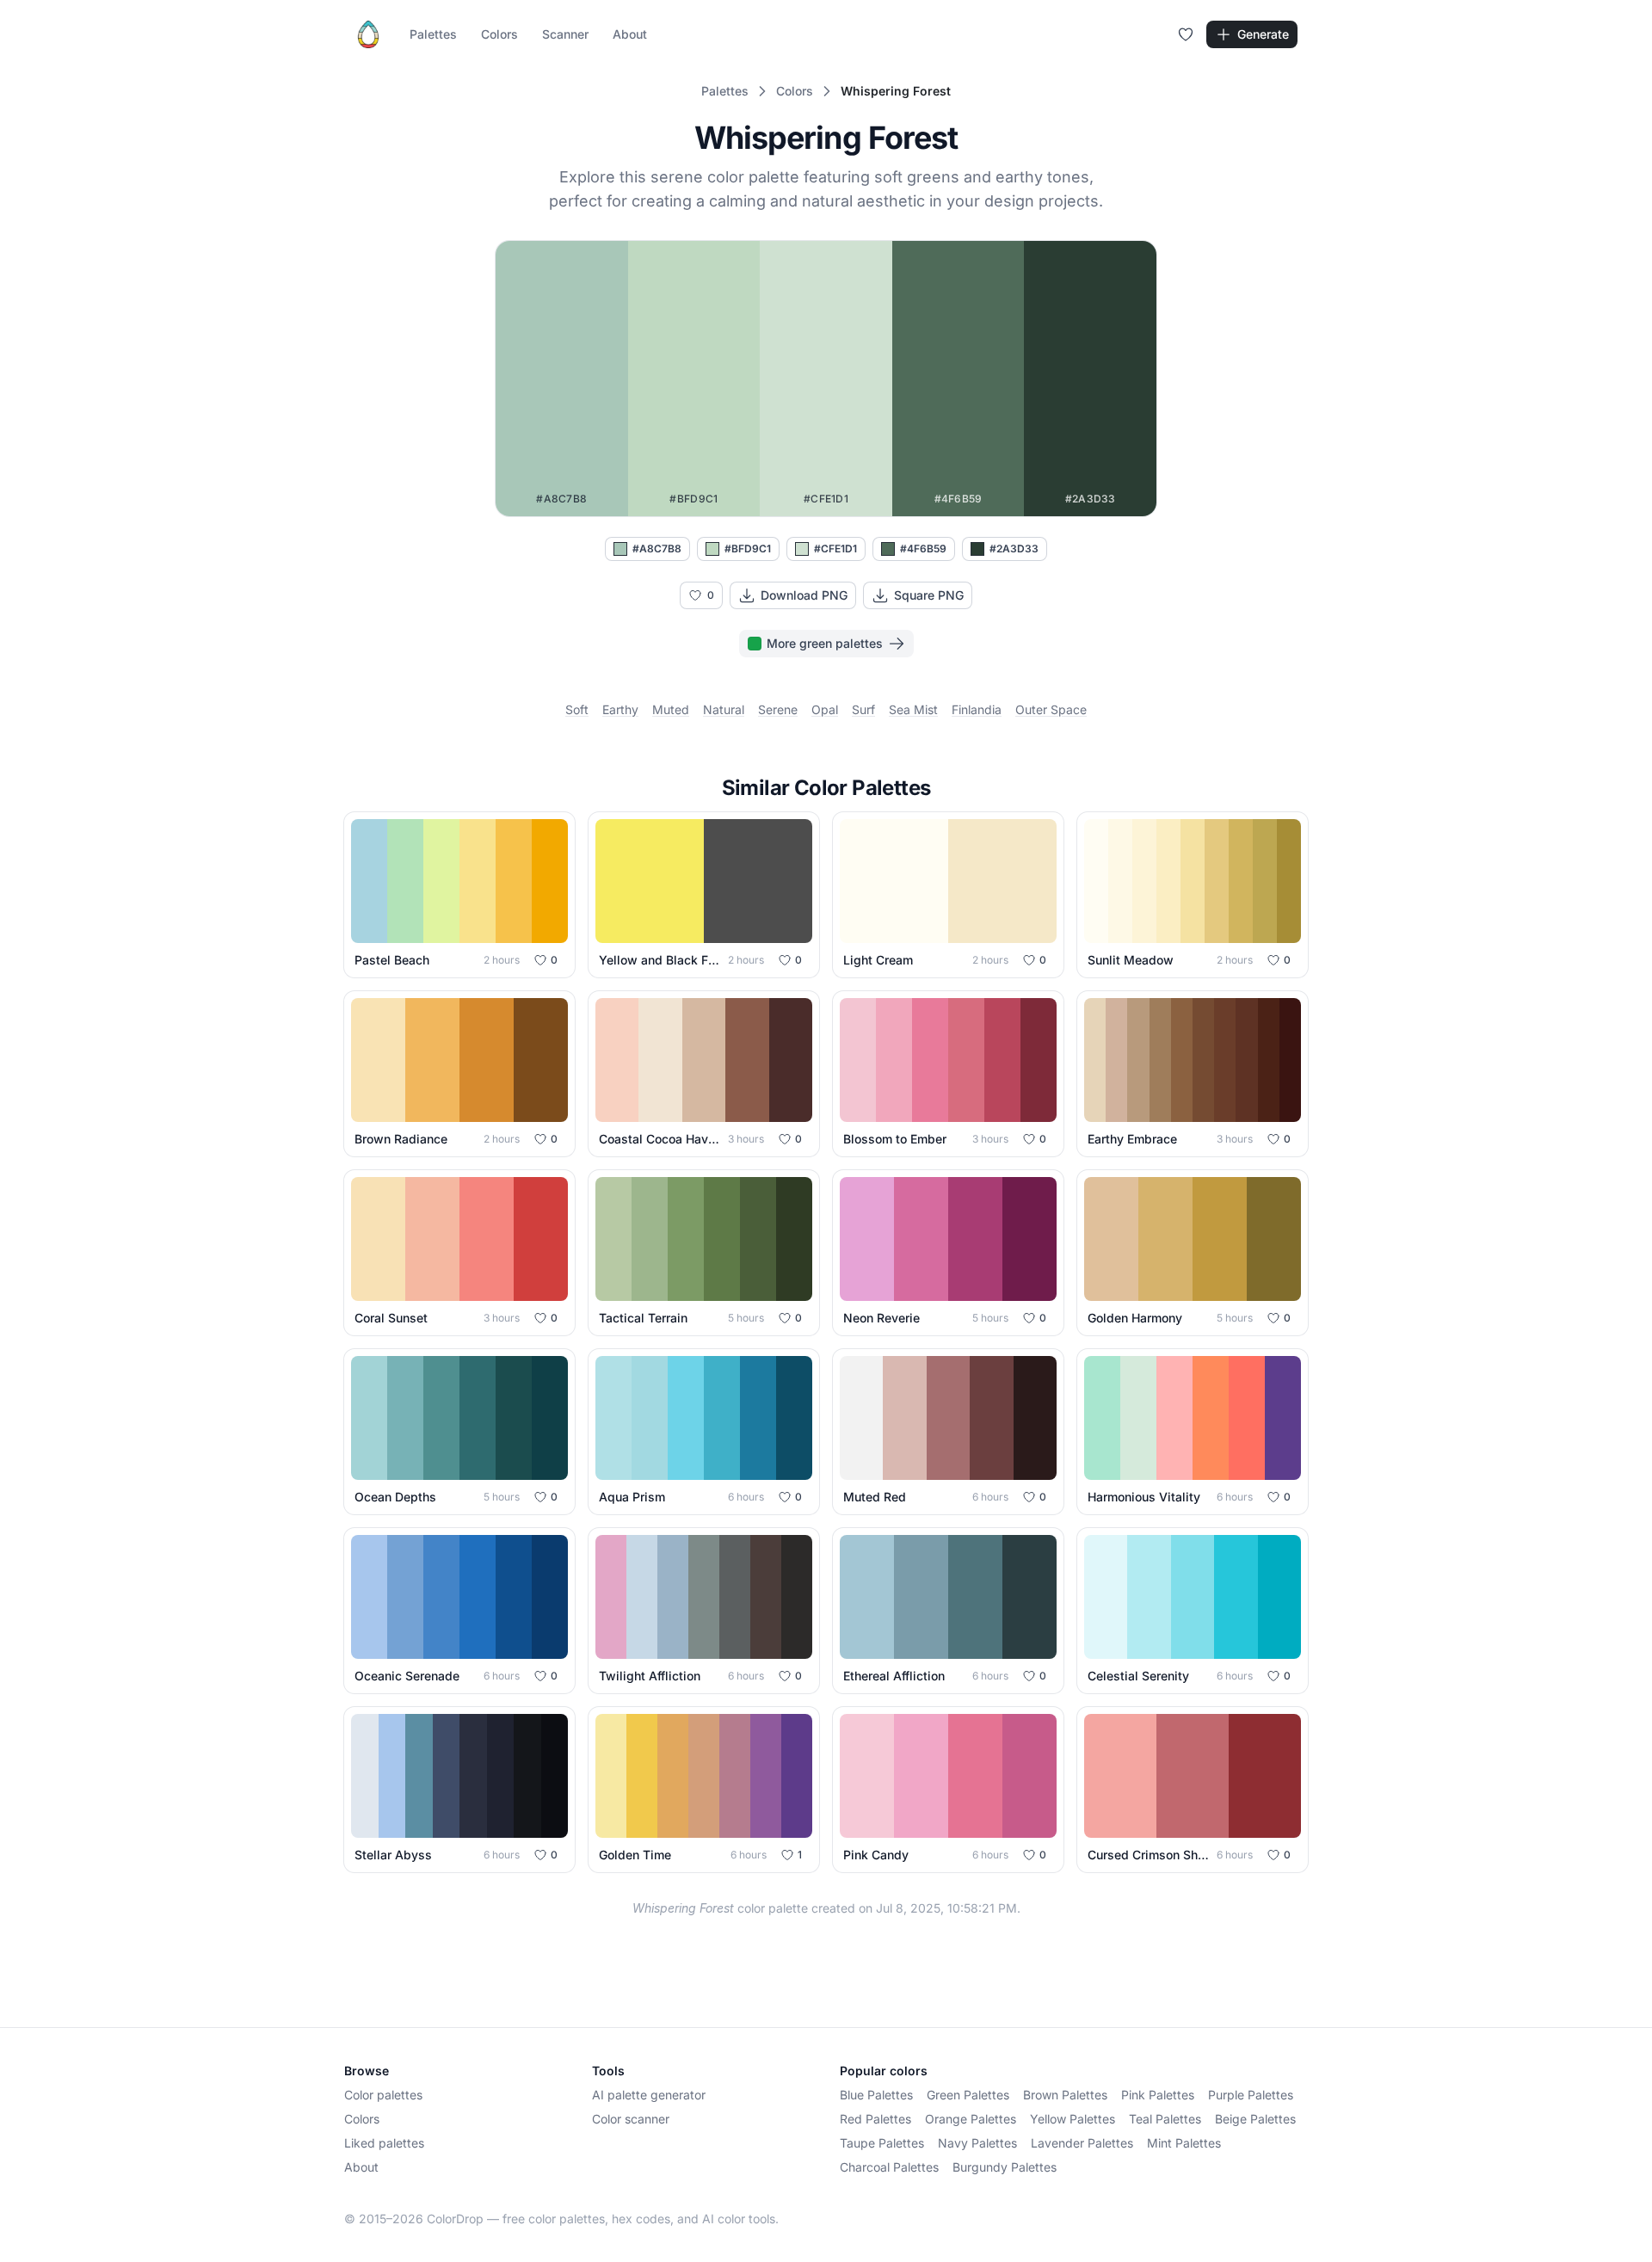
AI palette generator (649, 2095)
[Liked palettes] (1186, 34)
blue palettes (876, 2095)
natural (724, 709)
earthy (620, 709)
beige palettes (1255, 2119)
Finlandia (977, 709)
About (630, 34)
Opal (825, 709)
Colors (499, 34)
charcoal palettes (889, 2167)
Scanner (565, 34)
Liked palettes (384, 2143)
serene (778, 709)
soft (577, 709)
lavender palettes (1082, 2143)
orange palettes (971, 2119)
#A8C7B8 (657, 549)
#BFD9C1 (748, 549)
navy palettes (977, 2143)
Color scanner (631, 2119)
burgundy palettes (1005, 2167)
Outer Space (1051, 709)
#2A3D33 (1014, 549)
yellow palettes (1073, 2119)
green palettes (968, 2095)
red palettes (875, 2119)
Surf (863, 709)
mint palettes (1184, 2143)
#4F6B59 (923, 549)
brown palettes (1065, 2095)
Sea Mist (913, 709)
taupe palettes (882, 2143)
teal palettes (1165, 2119)
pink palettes (1158, 2095)
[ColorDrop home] (368, 34)
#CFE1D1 (835, 549)
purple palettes (1251, 2095)
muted (671, 709)
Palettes (433, 34)
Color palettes (383, 2095)
